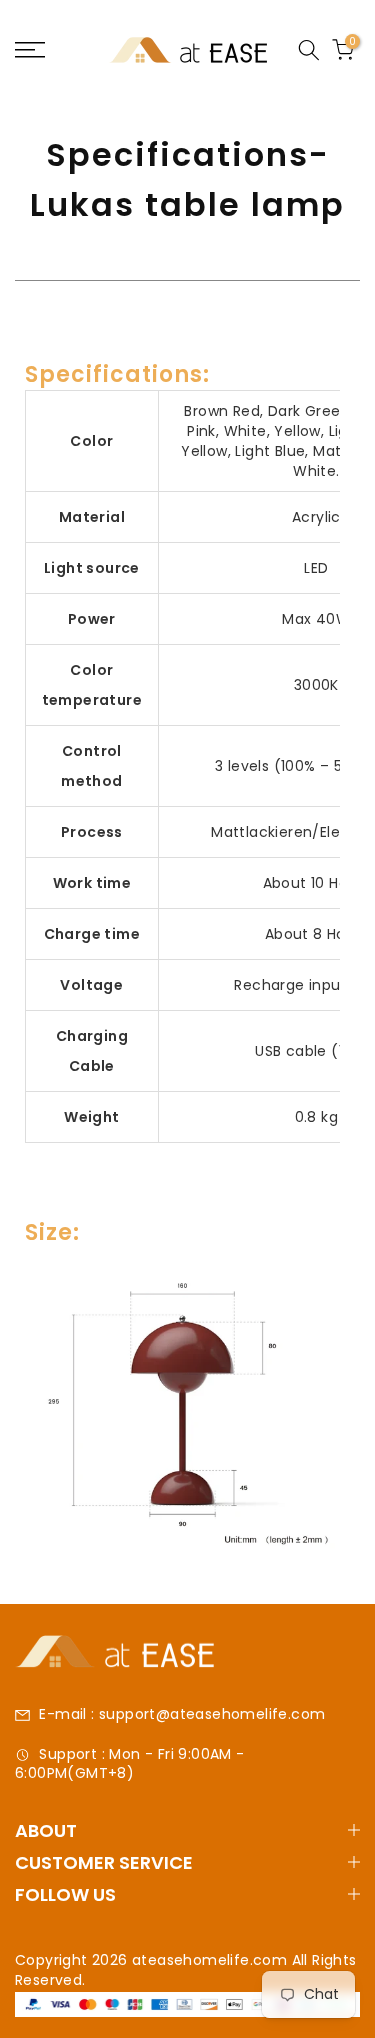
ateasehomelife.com (212, 1960)
